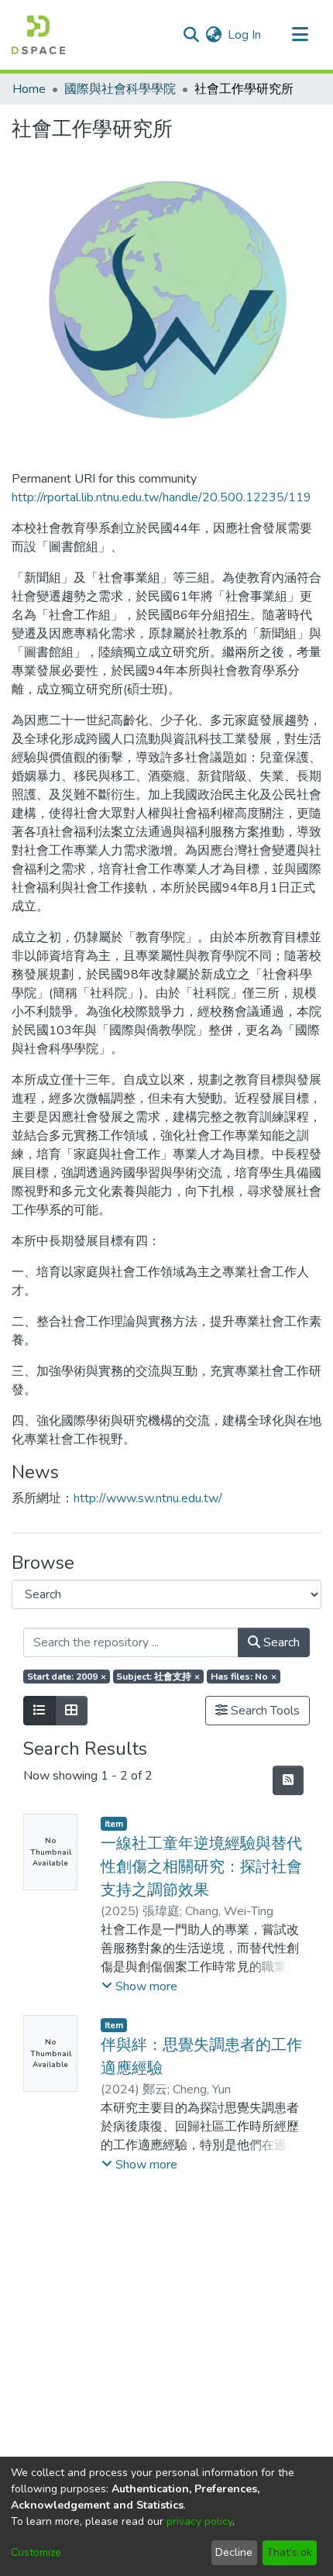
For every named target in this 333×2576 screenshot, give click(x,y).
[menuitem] (213, 35)
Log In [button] (245, 35)
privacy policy (199, 2521)
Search (280, 1642)
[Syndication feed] (288, 1780)
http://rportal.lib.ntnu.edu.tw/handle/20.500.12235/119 (161, 497)
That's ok (289, 2552)
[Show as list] (39, 1711)
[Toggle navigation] (300, 35)
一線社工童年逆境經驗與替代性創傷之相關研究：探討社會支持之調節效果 (201, 1867)
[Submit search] (191, 35)
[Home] (38, 35)
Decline (234, 2552)
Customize (36, 2552)
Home (29, 89)
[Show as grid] (71, 1711)
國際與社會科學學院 (120, 89)
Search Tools (264, 1711)
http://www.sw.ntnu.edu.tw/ (148, 1498)
